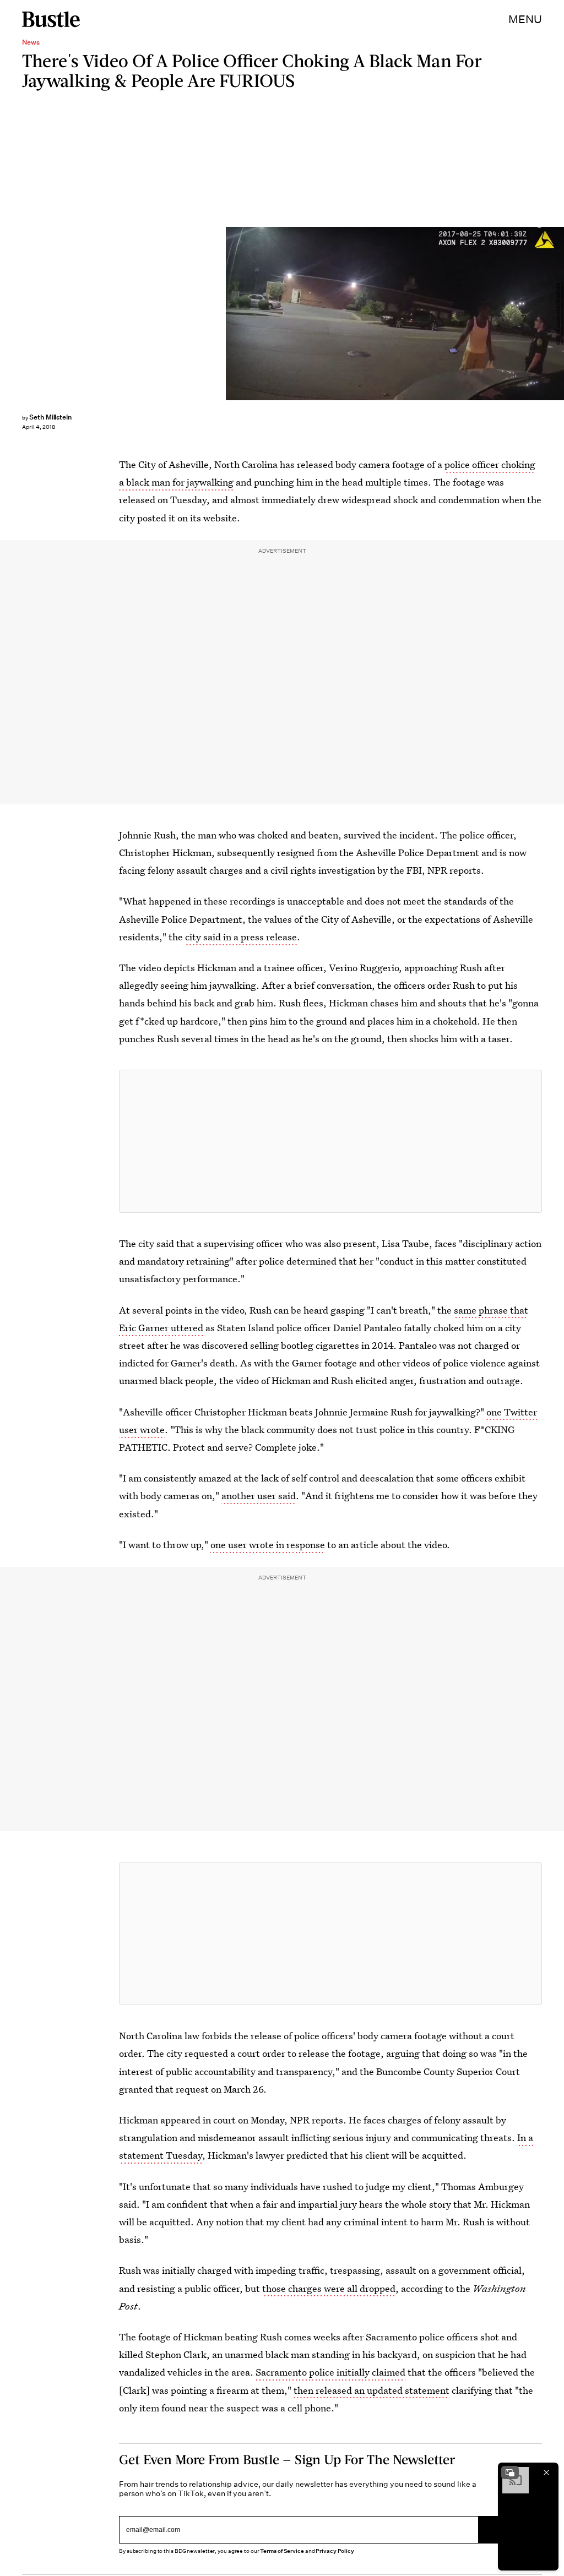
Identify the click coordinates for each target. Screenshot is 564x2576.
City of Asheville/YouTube (558, 314)
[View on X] (330, 1141)
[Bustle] (51, 19)
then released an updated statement (372, 2390)
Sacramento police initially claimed (330, 2372)
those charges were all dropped (329, 2288)
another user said (259, 1496)
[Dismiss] (546, 2472)
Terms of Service (282, 2551)
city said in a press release (241, 937)
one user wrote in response (268, 1545)
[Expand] (510, 2472)
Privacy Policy (335, 2551)
